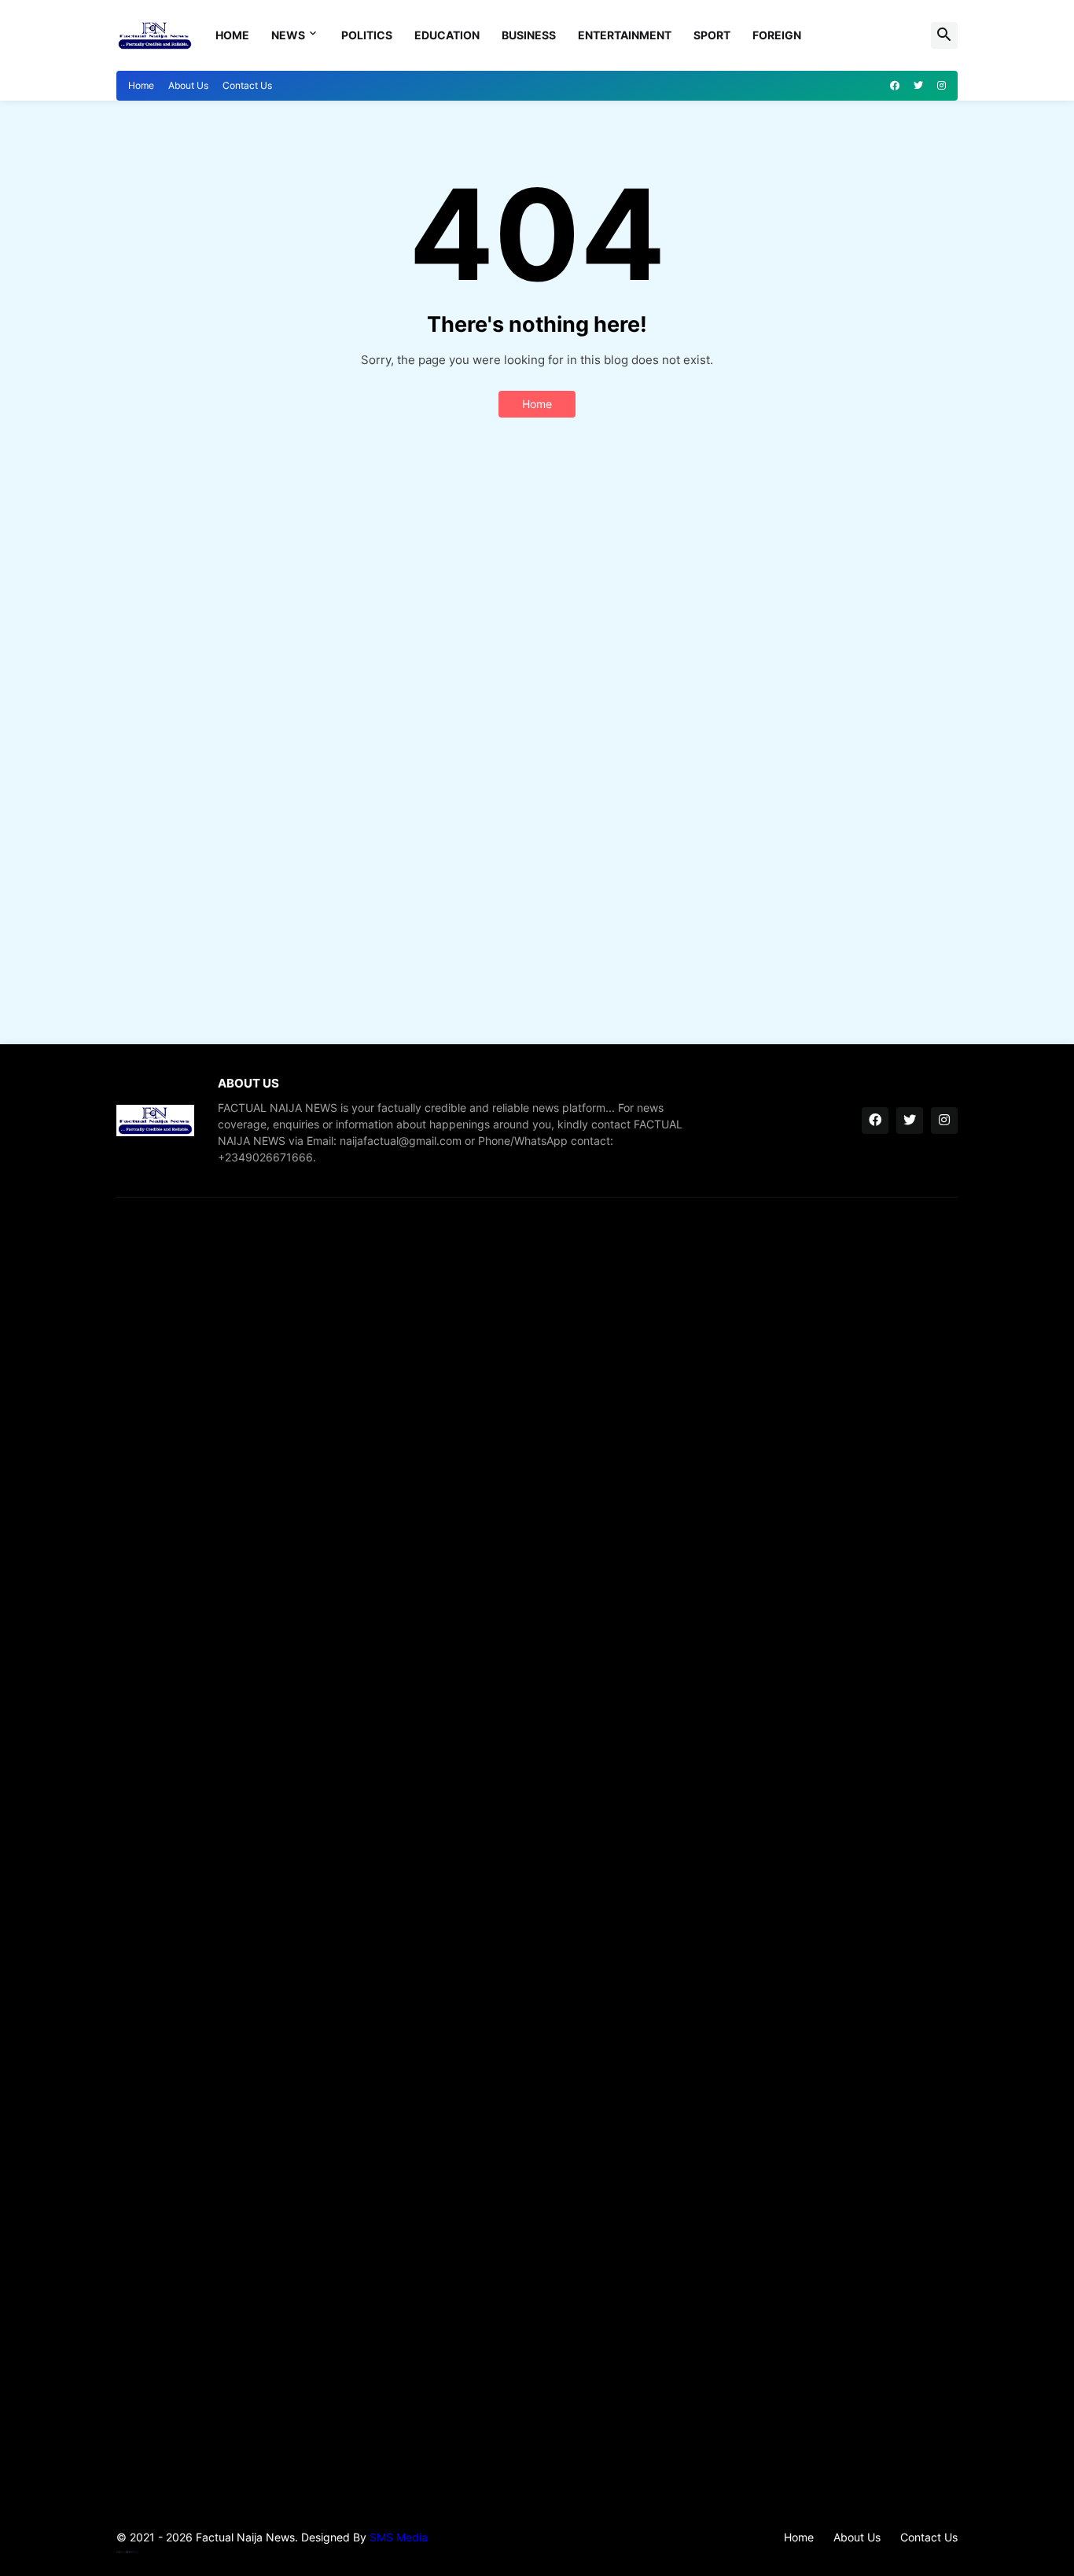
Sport (712, 35)
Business (529, 35)
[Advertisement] (537, 742)
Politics (367, 35)
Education (447, 35)
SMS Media (399, 2537)
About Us (188, 85)
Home (232, 35)
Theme (124, 2552)
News (288, 35)
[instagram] (942, 86)
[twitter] (918, 86)
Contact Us (247, 85)
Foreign (777, 35)
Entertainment (625, 35)
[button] (944, 35)
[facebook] (895, 86)
